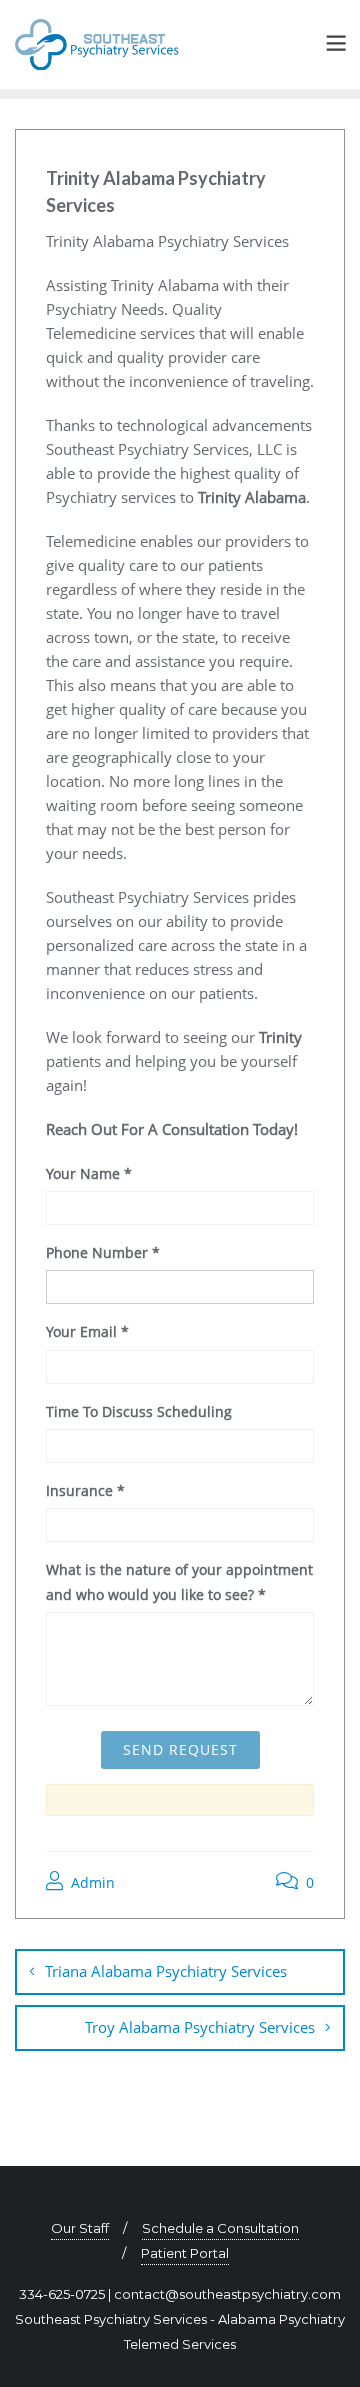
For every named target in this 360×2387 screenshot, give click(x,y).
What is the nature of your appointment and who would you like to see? (179, 1582)
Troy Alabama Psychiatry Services (200, 2027)
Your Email (87, 1331)
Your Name (89, 1173)
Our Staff (80, 2228)
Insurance (85, 1490)
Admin (91, 1882)
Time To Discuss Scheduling (139, 1411)
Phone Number (103, 1252)
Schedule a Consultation (220, 2228)
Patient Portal (185, 2253)
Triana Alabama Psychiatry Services (166, 1971)
